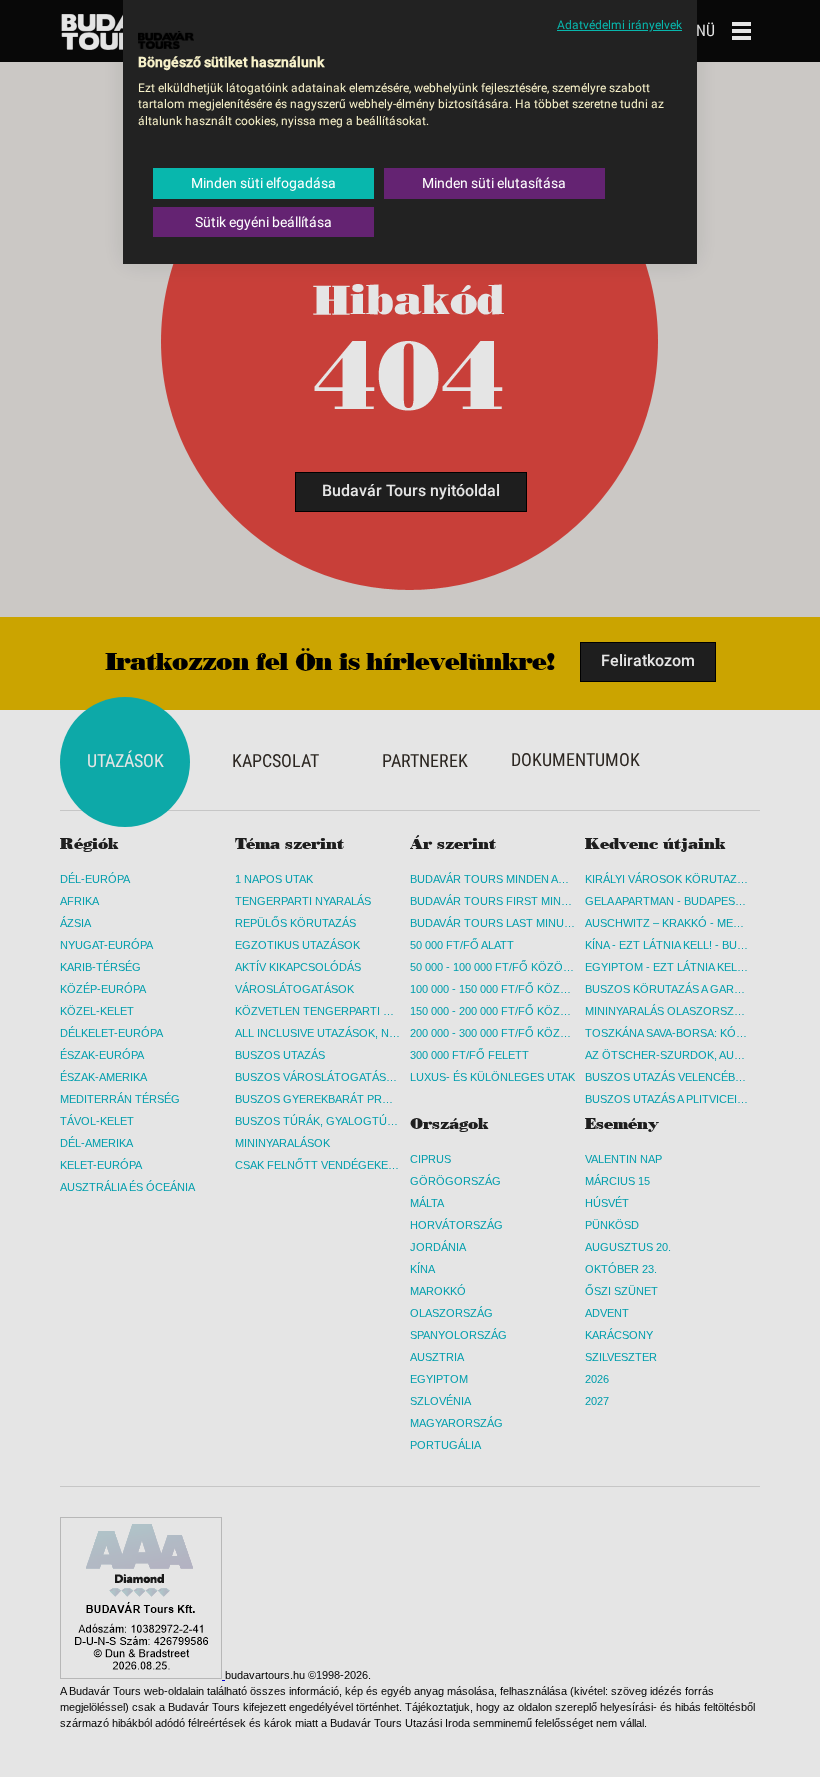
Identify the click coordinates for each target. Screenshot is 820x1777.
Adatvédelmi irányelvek (619, 25)
